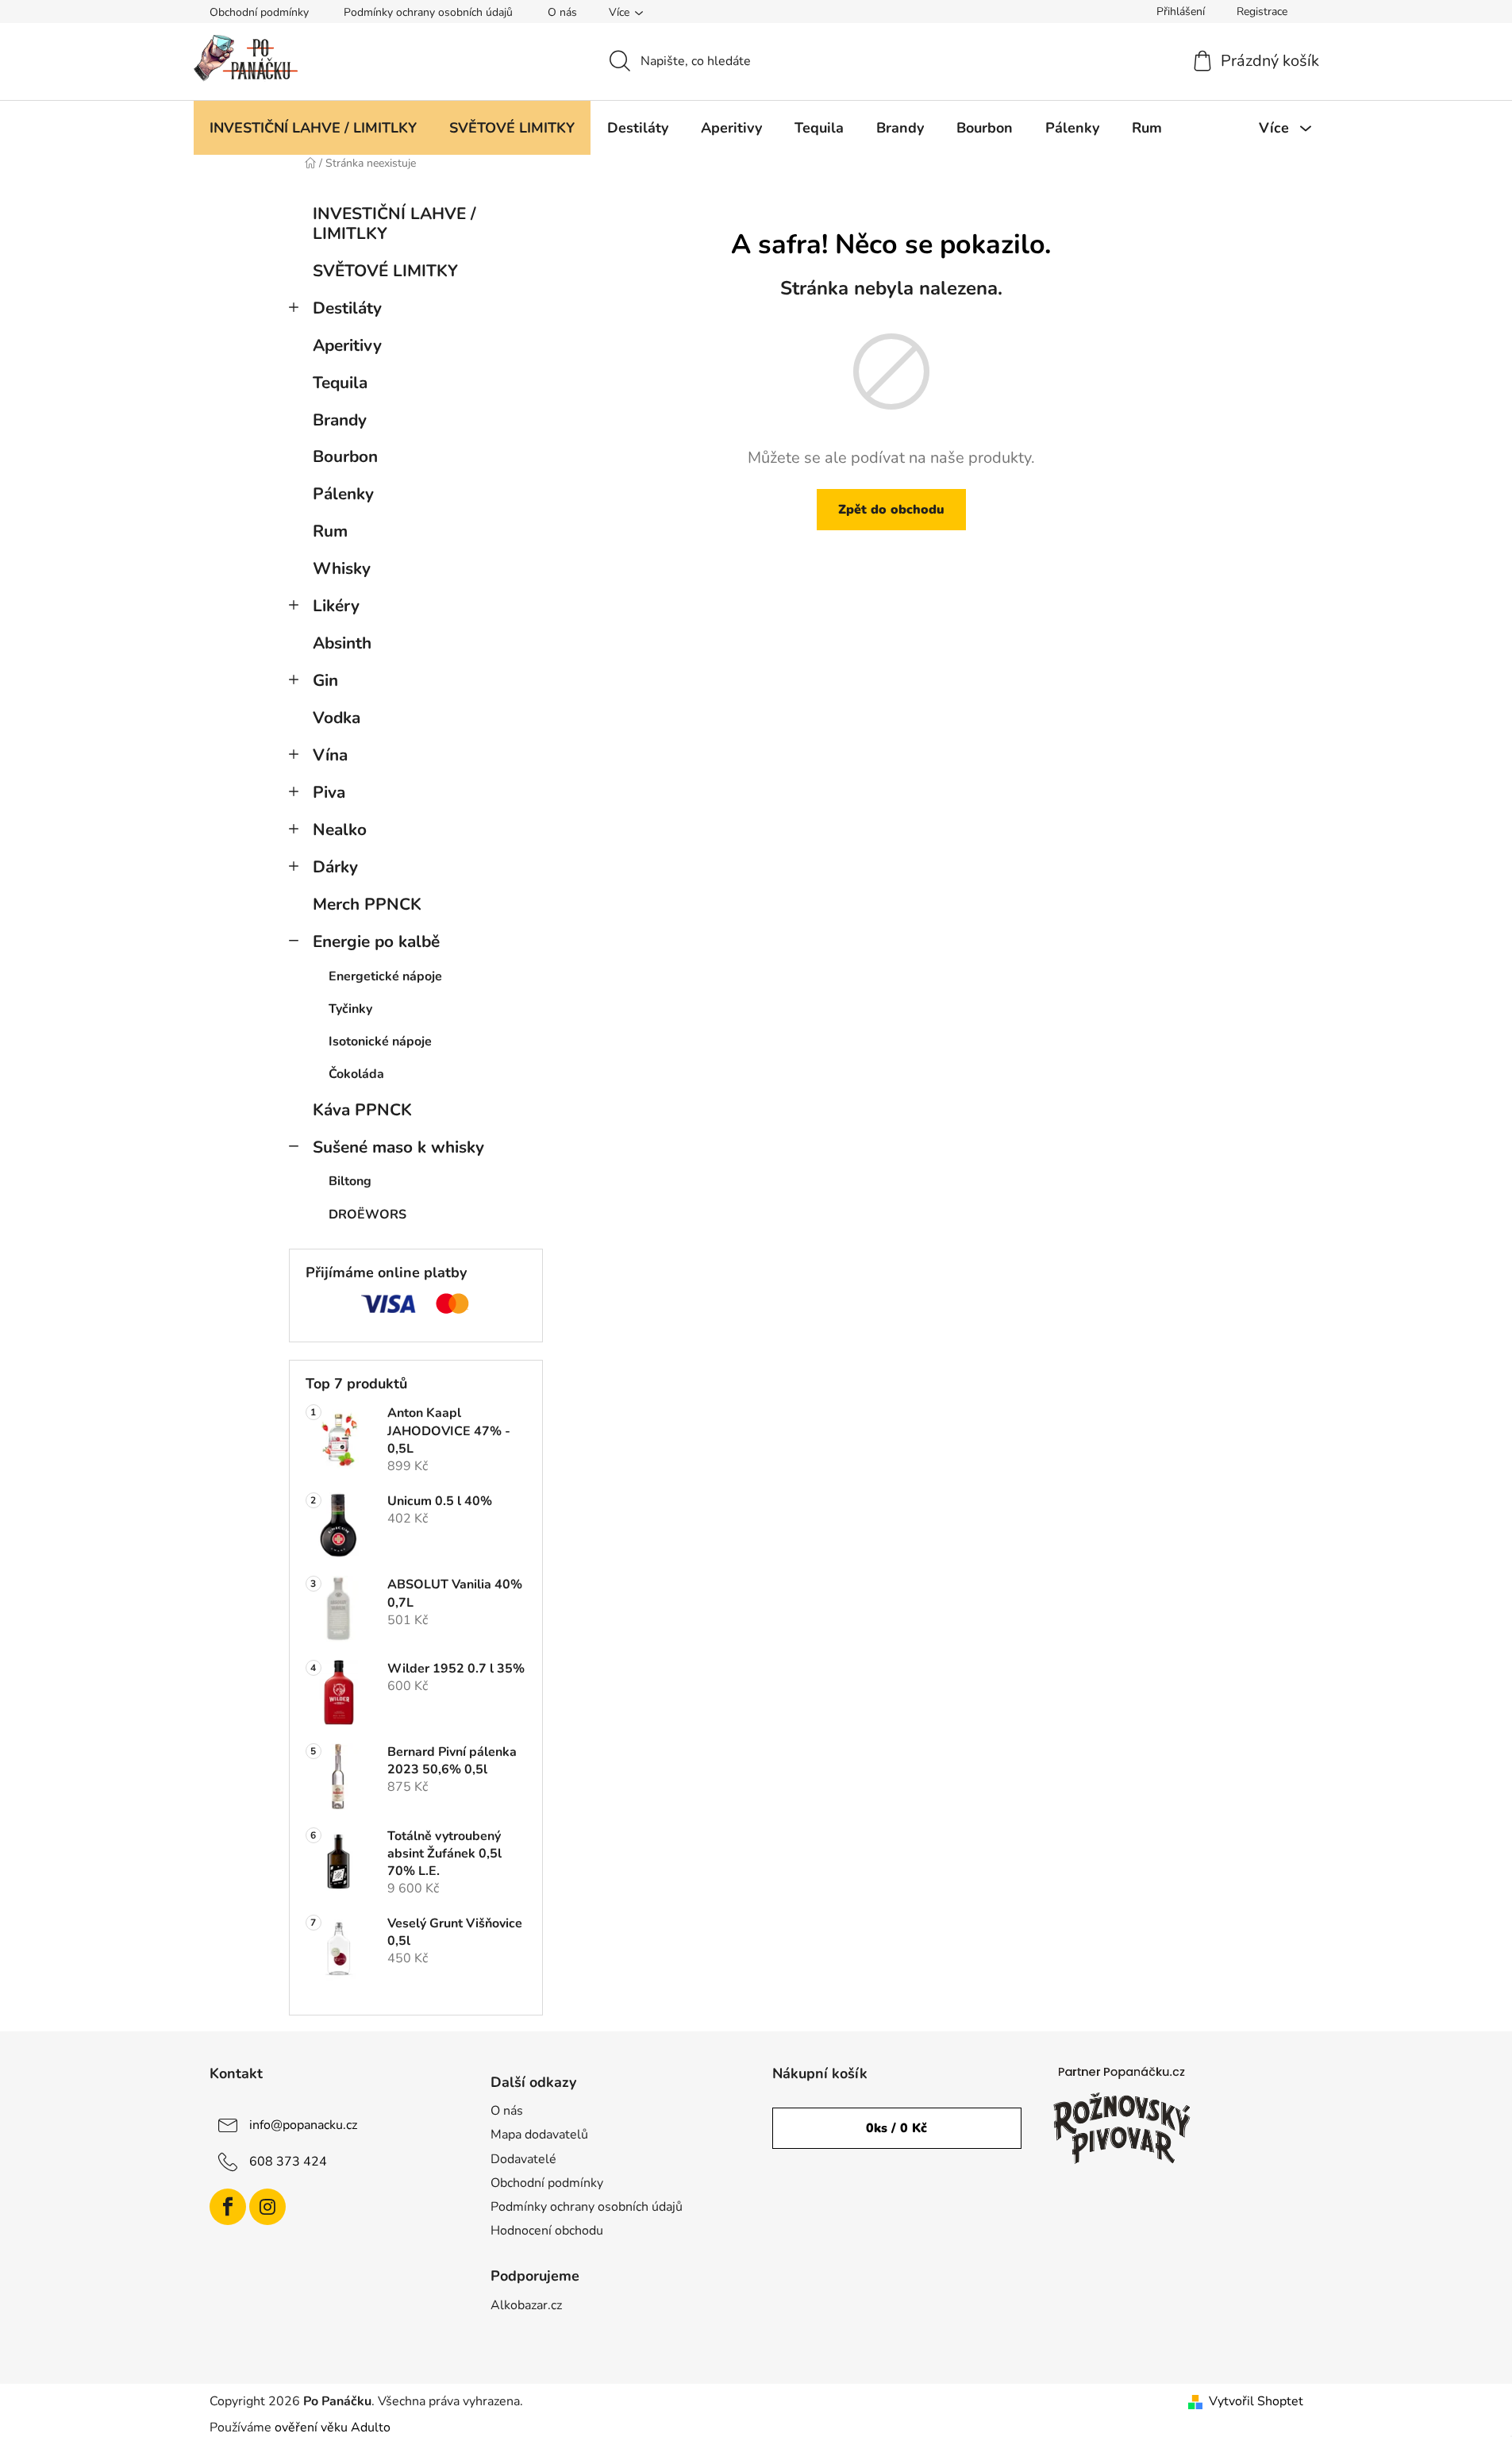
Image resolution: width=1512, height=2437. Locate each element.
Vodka (337, 718)
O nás (562, 12)
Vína (330, 755)
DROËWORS (367, 1215)
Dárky (335, 867)
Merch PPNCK (367, 904)
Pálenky (343, 494)
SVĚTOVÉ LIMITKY (385, 271)
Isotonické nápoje (380, 1041)
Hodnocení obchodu (547, 2231)
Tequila (340, 383)
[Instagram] (267, 2207)
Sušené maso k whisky (398, 1147)
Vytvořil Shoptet (1256, 2401)
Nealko (340, 830)
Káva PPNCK (362, 1110)
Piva (329, 792)
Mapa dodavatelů (539, 2135)
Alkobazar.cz (526, 2305)
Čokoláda (356, 1074)
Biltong (350, 1181)
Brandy (340, 420)
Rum (330, 531)
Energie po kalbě (376, 941)
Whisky (342, 568)
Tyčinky (350, 1009)
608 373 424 (288, 2162)
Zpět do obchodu (891, 510)
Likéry (336, 606)
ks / (896, 2128)
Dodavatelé (523, 2159)
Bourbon (345, 456)
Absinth (342, 643)
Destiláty (347, 308)
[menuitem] (313, 128)
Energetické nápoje (385, 976)
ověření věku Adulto (333, 2427)
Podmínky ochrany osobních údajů (428, 12)
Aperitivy (347, 345)
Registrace (1262, 12)
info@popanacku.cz (303, 2125)
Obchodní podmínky (259, 12)
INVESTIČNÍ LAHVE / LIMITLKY (394, 223)
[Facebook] (228, 2207)
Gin (325, 680)
